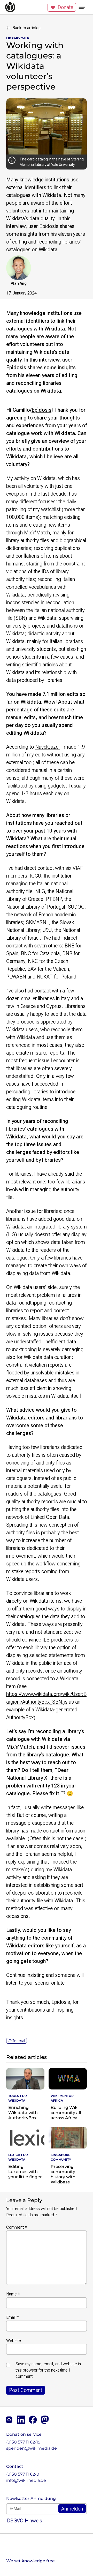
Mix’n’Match (37, 533)
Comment (17, 2227)
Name (13, 2294)
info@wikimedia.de (26, 2480)
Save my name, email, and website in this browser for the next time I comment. (48, 2370)
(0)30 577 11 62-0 (23, 2474)
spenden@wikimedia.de (32, 2448)
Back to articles (26, 28)
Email (12, 2317)
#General (17, 2041)
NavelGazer (48, 747)
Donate (65, 7)
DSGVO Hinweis (25, 2521)
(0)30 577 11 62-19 (23, 2442)
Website (14, 2341)
